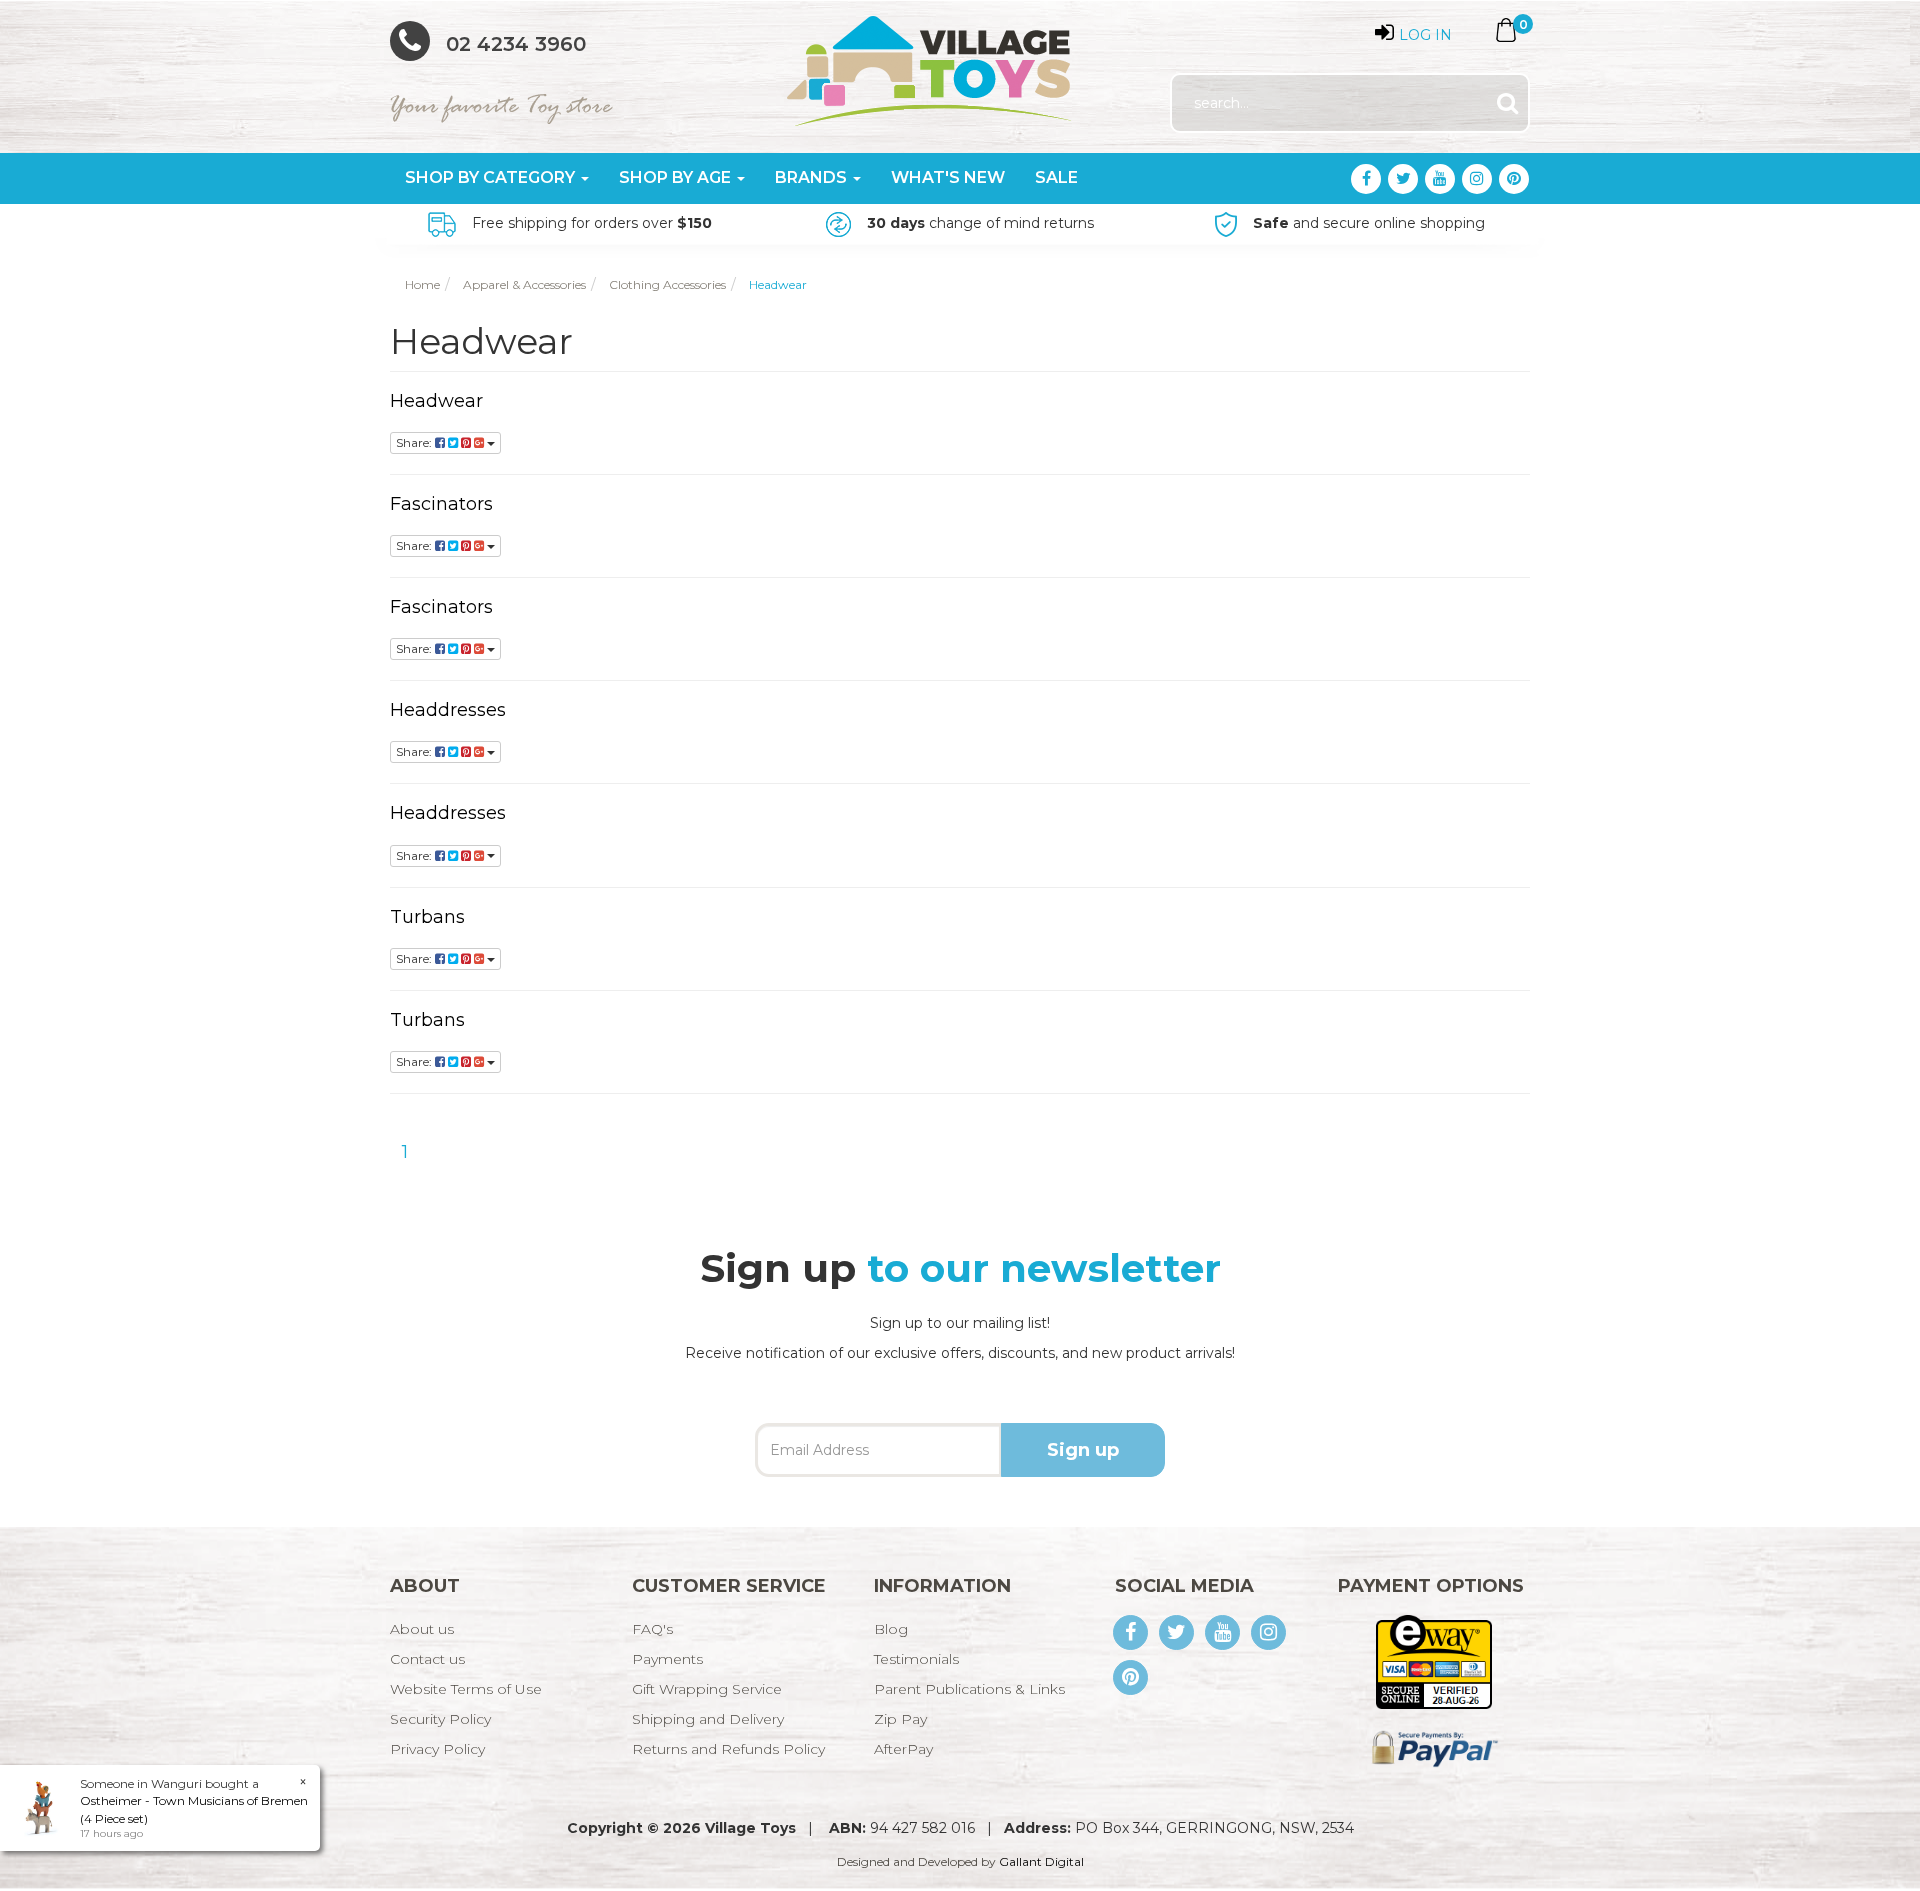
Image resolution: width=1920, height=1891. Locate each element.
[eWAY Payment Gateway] (1433, 1661)
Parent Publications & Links (969, 1689)
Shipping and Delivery (708, 1719)
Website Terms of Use (466, 1689)
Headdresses (448, 710)
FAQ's (652, 1629)
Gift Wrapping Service (707, 1689)
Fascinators (441, 504)
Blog (891, 1629)
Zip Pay (900, 1719)
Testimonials (916, 1659)
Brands (813, 177)
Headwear (436, 401)
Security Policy (440, 1719)
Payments (667, 1659)
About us (422, 1629)
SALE (1056, 177)
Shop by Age (677, 177)
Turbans (427, 917)
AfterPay (903, 1749)
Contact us (427, 1659)
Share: (415, 442)
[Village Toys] (930, 64)
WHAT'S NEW (948, 177)
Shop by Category (492, 177)
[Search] (1507, 103)
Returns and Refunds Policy (728, 1749)
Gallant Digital (1041, 1861)
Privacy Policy (437, 1749)
